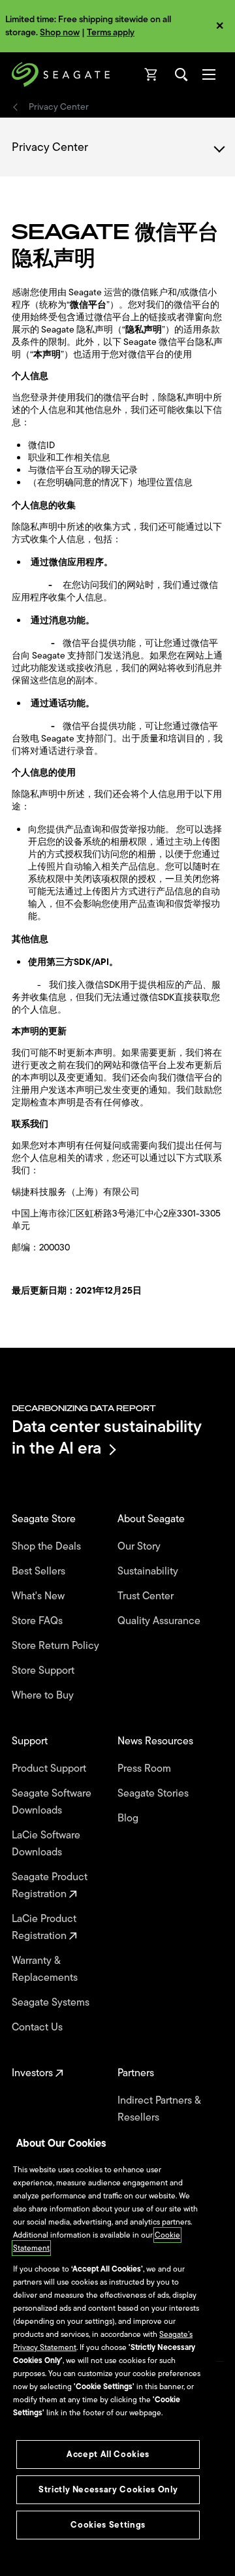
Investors (34, 2073)
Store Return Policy (57, 1646)
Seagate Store (45, 1519)
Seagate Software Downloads (52, 1802)
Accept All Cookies (108, 2454)
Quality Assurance (160, 1621)
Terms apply (111, 32)
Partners (137, 2073)
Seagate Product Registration (50, 1885)
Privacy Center (60, 107)
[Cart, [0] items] (151, 74)
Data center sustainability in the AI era (107, 1437)
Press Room (146, 1769)
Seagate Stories (154, 1793)
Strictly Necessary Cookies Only (108, 2489)
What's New (39, 1596)
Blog (129, 1818)
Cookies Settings (108, 2525)
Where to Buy (44, 1695)
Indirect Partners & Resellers (159, 2109)
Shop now (60, 32)
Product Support (50, 1769)
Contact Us (39, 2027)
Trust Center (147, 1596)
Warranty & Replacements (46, 1969)
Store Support (44, 1671)
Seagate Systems (52, 2002)
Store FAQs (39, 1621)
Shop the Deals (49, 1546)
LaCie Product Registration (44, 1927)
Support (31, 1741)
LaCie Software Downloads (46, 1844)
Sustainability (149, 1571)
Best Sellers (40, 1571)
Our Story (140, 1546)
